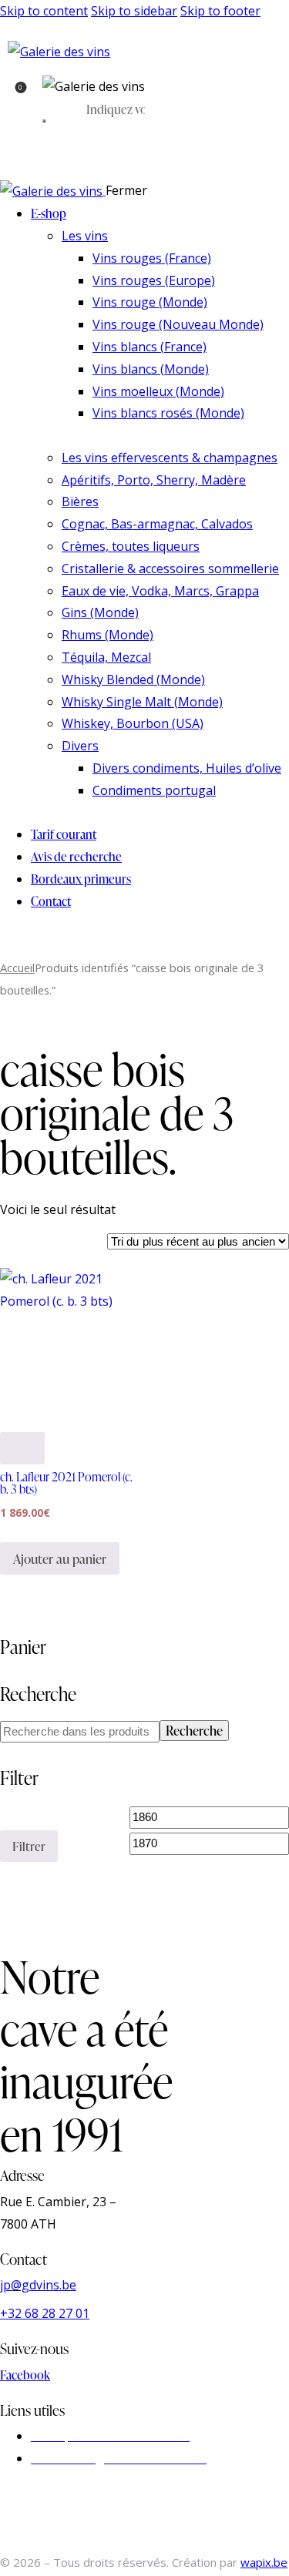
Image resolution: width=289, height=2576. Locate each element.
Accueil (17, 968)
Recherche (194, 1731)
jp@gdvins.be (38, 2285)
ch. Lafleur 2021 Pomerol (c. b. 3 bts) (66, 1483)
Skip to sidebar (134, 11)
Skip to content (44, 11)
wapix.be (264, 2562)
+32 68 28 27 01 (45, 2313)
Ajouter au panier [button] (60, 1559)
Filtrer (29, 1846)
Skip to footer (220, 11)
